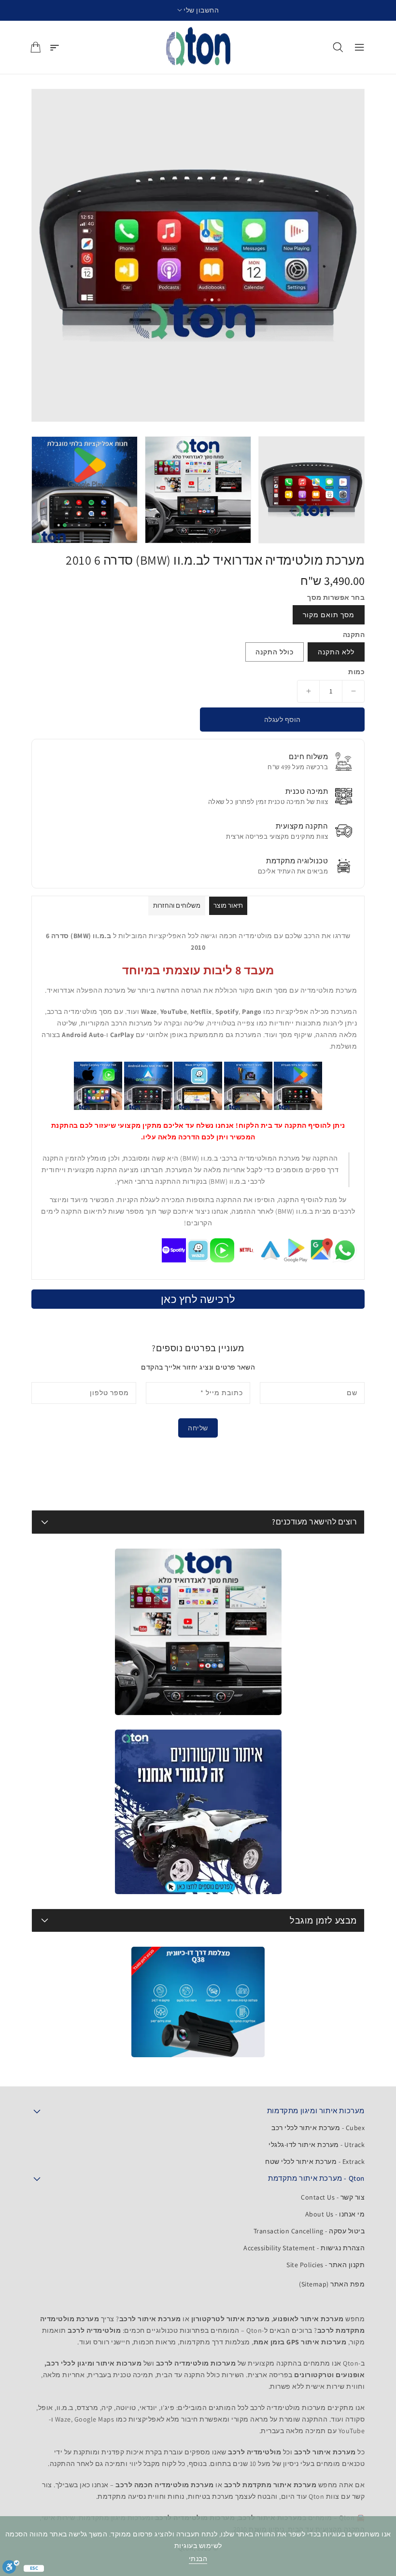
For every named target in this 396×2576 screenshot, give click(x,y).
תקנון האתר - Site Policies (325, 2265)
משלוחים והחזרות (177, 906)
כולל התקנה (275, 652)
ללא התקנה (336, 652)
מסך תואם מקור (329, 615)
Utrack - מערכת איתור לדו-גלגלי (317, 2145)
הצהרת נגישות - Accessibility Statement (304, 2248)
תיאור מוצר (228, 906)
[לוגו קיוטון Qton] (198, 47)
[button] (198, 10)
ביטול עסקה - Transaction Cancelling (309, 2231)
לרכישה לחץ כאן (198, 1299)
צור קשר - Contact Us (333, 2197)
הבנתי (198, 2559)
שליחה (198, 1428)
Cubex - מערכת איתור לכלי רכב (318, 2128)
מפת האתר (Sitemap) (332, 2284)
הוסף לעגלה (283, 720)
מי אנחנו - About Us (335, 2214)
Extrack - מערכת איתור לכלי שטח (315, 2161)
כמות (356, 672)
